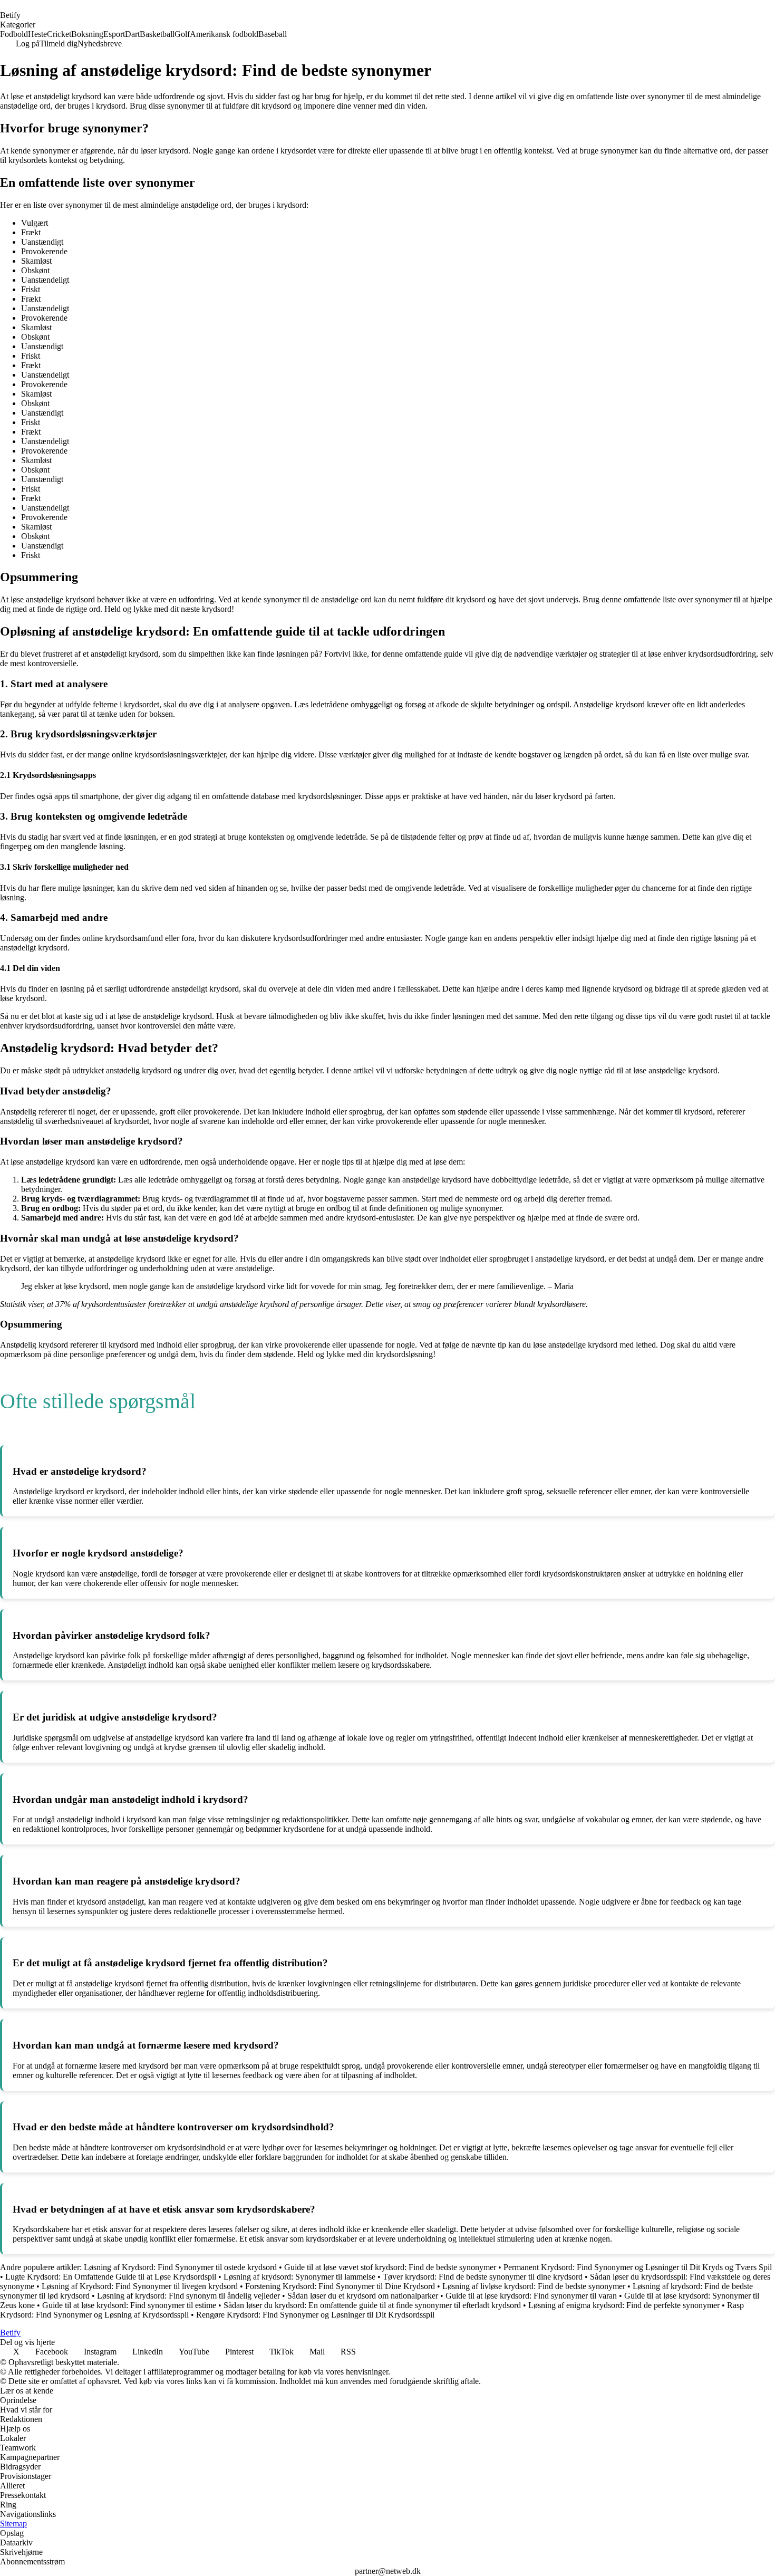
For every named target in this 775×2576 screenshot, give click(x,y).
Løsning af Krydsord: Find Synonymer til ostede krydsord (180, 2267)
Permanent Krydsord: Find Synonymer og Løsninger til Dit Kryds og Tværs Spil (638, 2267)
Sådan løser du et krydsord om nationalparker (363, 2296)
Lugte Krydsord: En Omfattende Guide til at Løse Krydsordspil (111, 2277)
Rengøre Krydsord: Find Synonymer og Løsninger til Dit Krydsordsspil (315, 2315)
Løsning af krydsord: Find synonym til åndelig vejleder (188, 2296)
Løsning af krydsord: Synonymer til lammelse (299, 2277)
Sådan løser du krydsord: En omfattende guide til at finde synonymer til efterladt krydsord (372, 2305)
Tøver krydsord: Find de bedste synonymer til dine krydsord (483, 2277)
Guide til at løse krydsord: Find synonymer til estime (129, 2305)
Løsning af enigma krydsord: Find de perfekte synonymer (624, 2305)
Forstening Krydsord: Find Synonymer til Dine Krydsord (340, 2286)
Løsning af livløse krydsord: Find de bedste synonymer (534, 2286)
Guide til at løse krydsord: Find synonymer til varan (531, 2296)
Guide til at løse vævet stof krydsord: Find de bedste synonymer (390, 2267)
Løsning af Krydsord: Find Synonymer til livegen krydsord (140, 2286)
